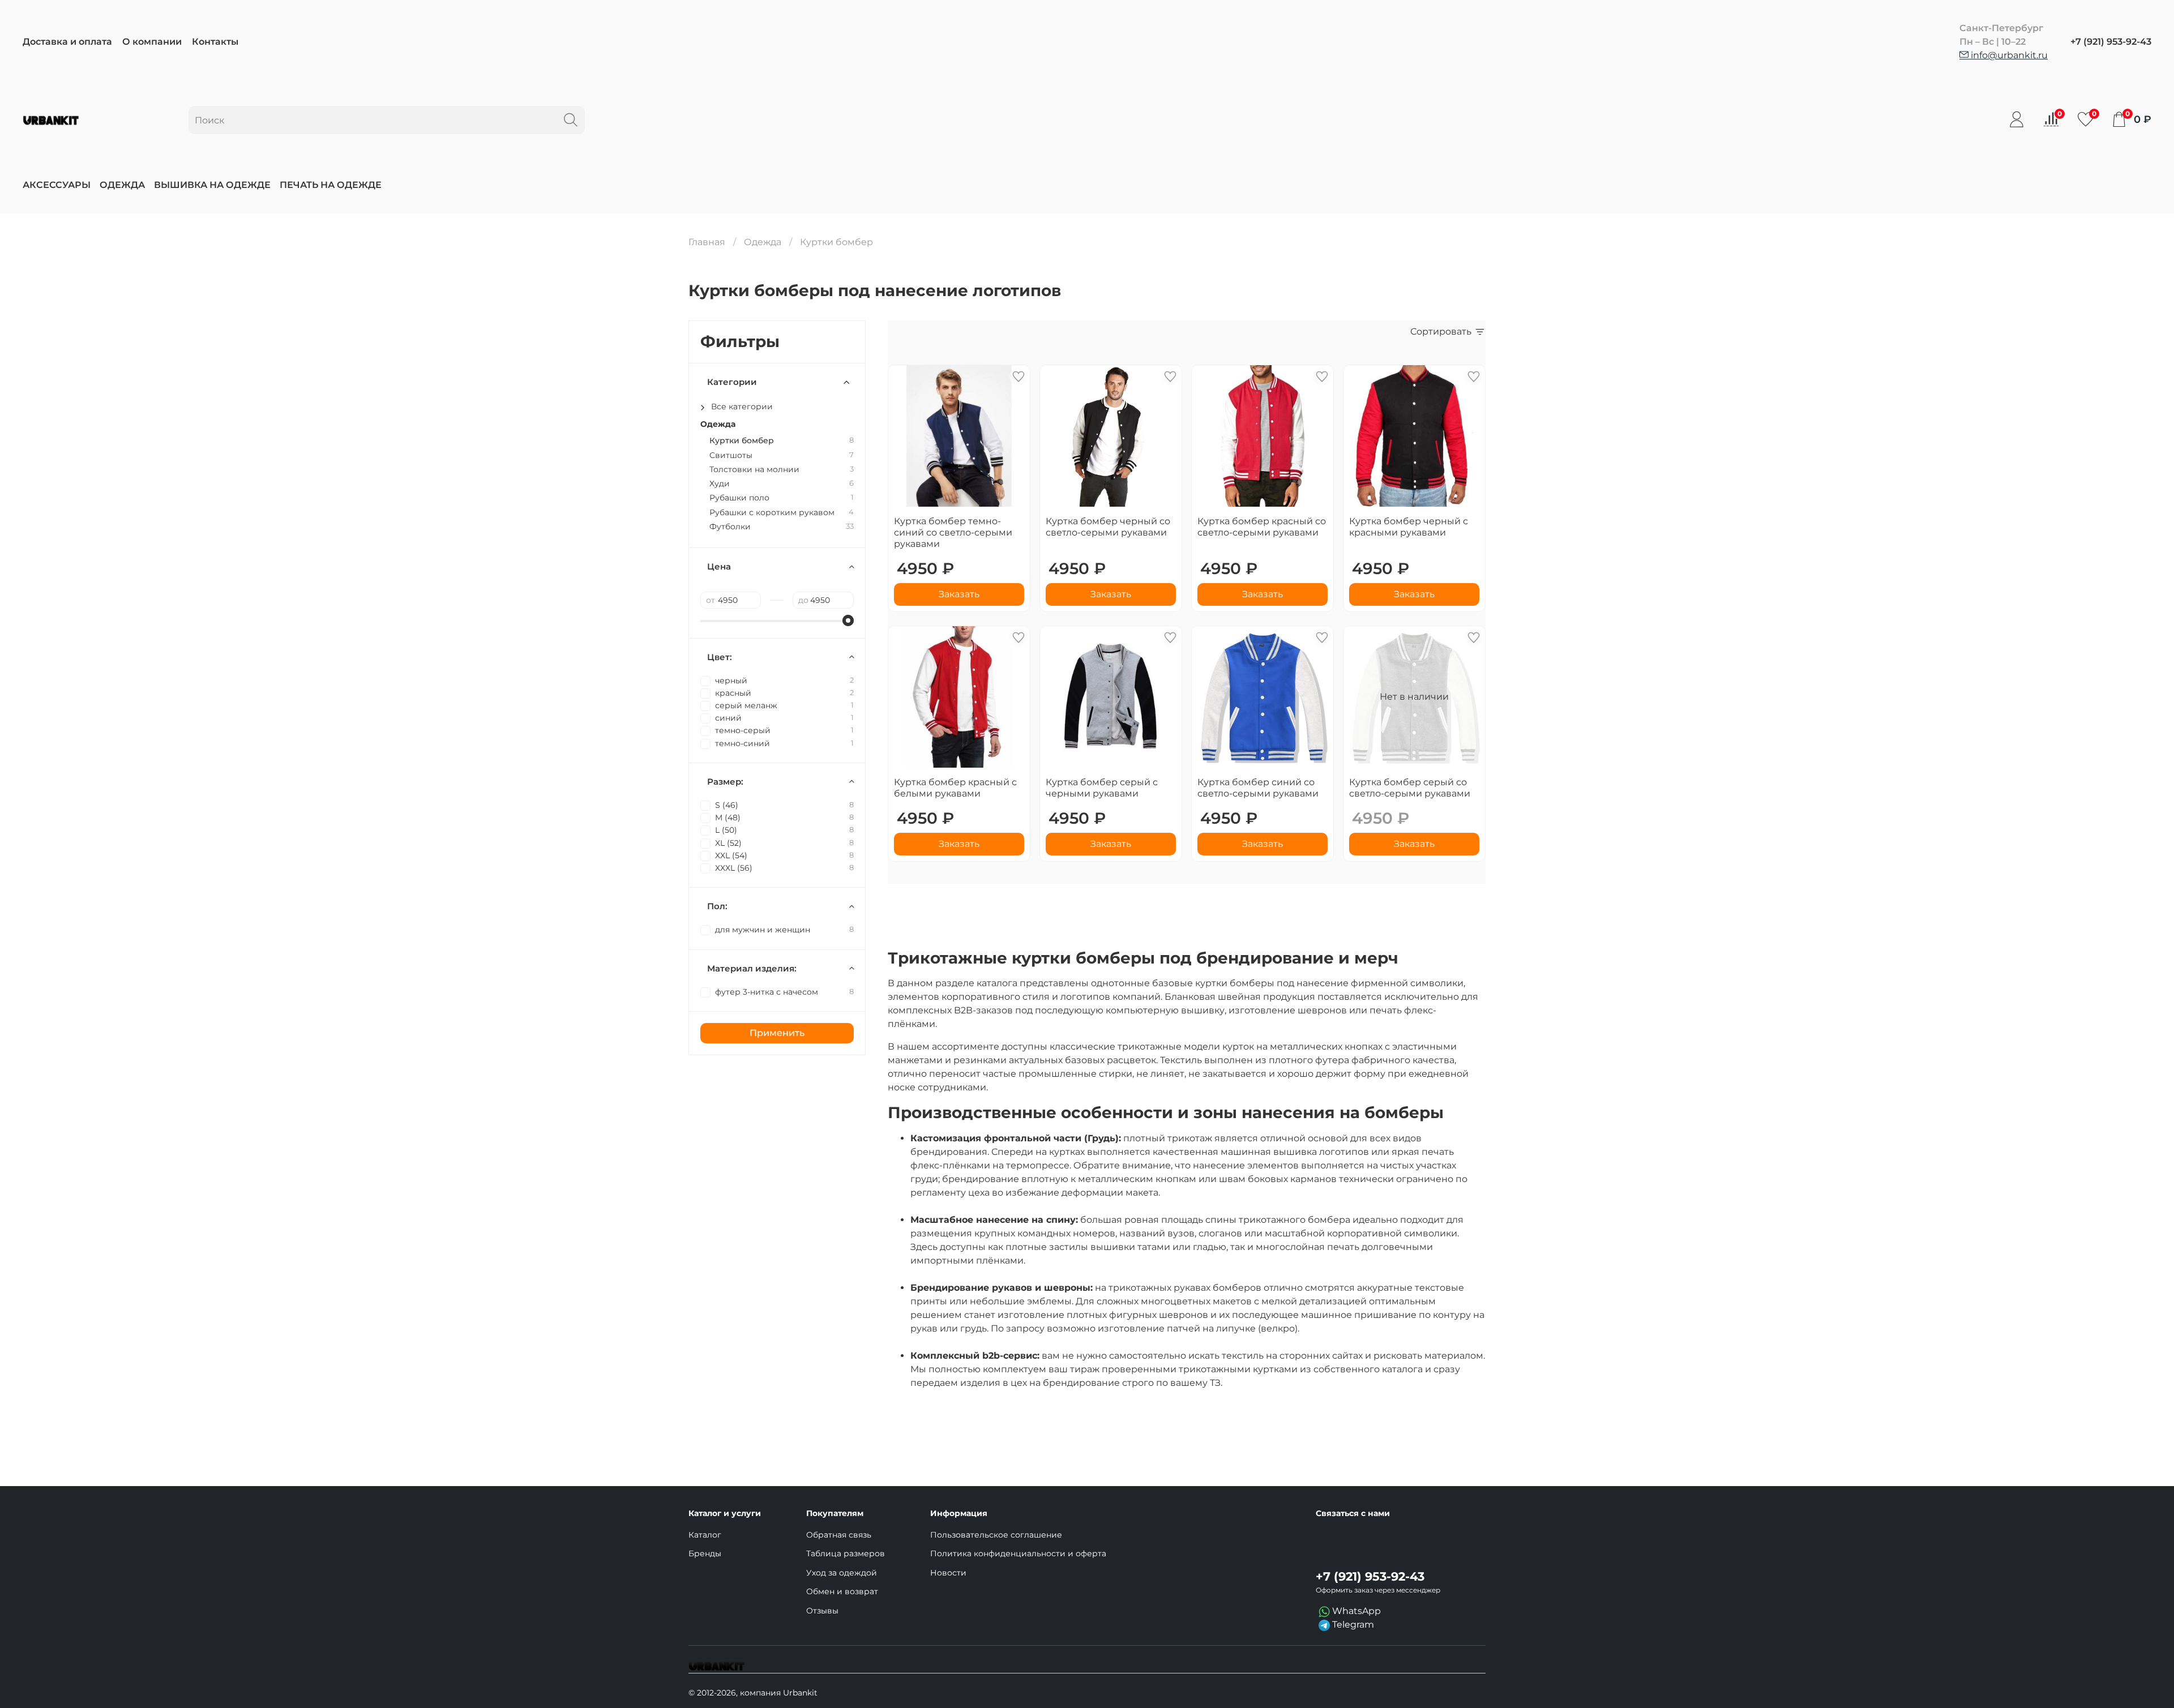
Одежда (122, 185)
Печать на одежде (331, 185)
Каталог (705, 1535)
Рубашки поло (739, 498)
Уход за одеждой (842, 1573)
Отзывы (822, 1611)
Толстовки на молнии (754, 470)
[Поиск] (571, 120)
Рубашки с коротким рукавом (772, 513)
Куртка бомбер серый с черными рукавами (1102, 788)
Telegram (1352, 1624)
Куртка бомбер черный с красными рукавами (1409, 527)
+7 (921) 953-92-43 (2111, 42)
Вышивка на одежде (212, 185)
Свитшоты (731, 455)
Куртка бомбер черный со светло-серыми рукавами (1108, 527)
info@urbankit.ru (2008, 55)
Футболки (730, 527)
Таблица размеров (846, 1553)
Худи (720, 484)
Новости (948, 1573)
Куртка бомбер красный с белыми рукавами (955, 788)
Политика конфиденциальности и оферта (1018, 1553)
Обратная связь (839, 1535)
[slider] (848, 620)
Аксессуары (57, 185)
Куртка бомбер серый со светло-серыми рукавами (1410, 788)
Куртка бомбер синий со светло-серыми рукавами (1258, 788)
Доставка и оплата (67, 42)
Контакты (215, 42)
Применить (777, 1033)
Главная (707, 242)
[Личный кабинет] (2017, 119)
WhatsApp (1355, 1611)
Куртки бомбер (742, 441)
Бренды (705, 1553)
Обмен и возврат (842, 1591)
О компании (152, 42)
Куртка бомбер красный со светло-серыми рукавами (1262, 527)
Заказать (959, 594)
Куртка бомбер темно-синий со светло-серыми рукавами (953, 532)
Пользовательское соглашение (996, 1535)
